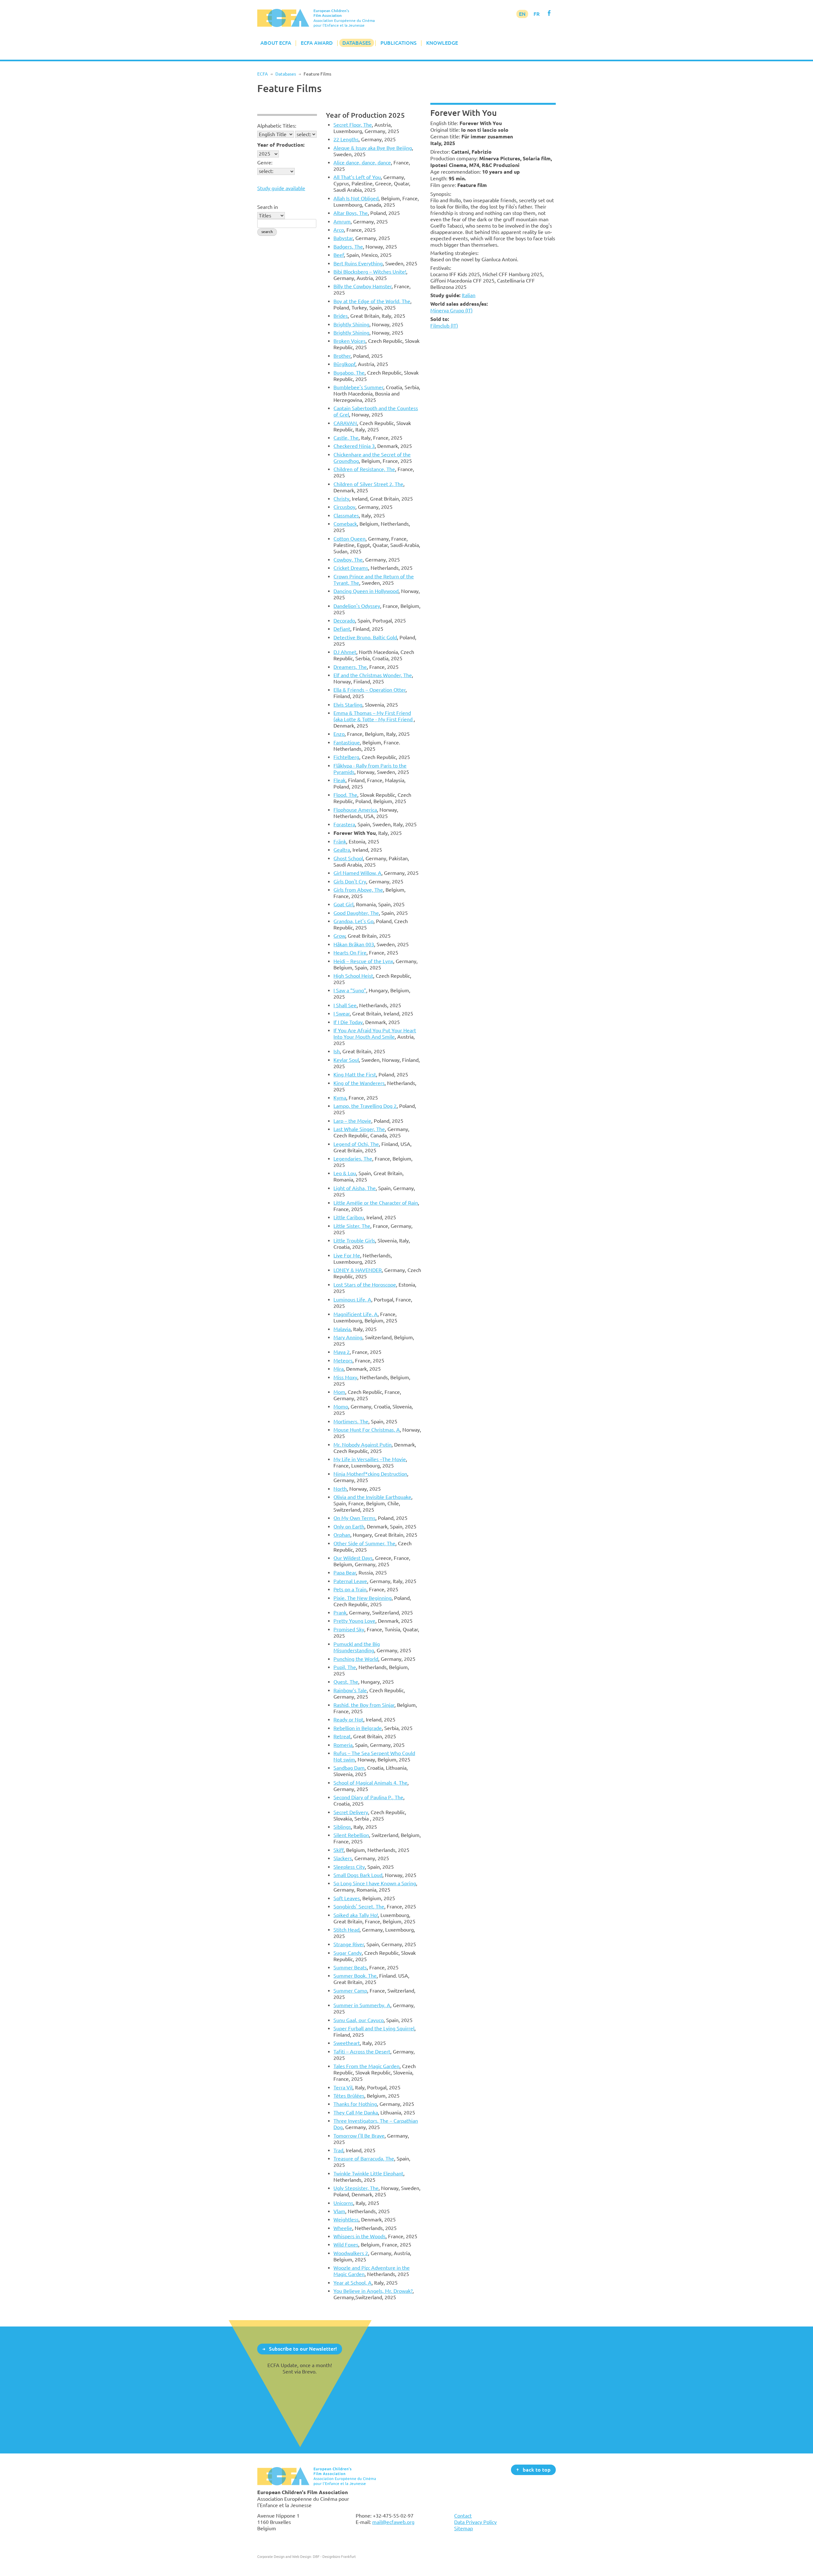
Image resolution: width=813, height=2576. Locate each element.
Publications (399, 43)
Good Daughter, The (356, 913)
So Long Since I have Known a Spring (375, 1883)
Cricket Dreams (351, 568)
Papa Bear (345, 1573)
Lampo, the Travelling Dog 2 (365, 1106)
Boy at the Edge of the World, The (372, 301)
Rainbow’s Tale (350, 1690)
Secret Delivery (351, 1812)
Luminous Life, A (352, 1300)
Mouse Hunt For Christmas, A (367, 1430)
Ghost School (348, 858)
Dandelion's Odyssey (357, 606)
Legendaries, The (353, 1159)
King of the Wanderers (359, 1083)
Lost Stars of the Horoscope (365, 1285)
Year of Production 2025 (365, 115)
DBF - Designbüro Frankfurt (334, 2556)
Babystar (343, 238)
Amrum (342, 222)
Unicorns (343, 2203)
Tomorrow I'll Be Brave (359, 2136)
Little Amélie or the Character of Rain (376, 1203)
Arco (339, 230)
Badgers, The (348, 247)
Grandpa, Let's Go (353, 921)
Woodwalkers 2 (351, 2253)
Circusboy (344, 507)
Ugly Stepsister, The (356, 2188)
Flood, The (345, 795)
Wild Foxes (346, 2245)
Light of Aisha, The (355, 1188)
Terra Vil (343, 2087)
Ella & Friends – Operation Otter (370, 690)
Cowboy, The (348, 560)
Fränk (340, 842)
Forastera (344, 824)
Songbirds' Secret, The (359, 1907)
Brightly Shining (351, 324)
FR (537, 14)
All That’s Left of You (357, 177)
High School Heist (353, 976)
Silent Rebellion (351, 1835)
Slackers (343, 1858)
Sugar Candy (348, 1953)
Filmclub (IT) (444, 326)
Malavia (342, 1329)
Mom (339, 1392)
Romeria (343, 1745)
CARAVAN (345, 423)
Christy (341, 499)
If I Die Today (348, 1022)
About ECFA (276, 43)
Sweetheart (347, 2043)
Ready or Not (348, 1720)
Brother (342, 356)
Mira (339, 1369)
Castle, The (346, 438)
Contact (463, 2516)
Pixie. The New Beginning (363, 1598)
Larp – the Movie (352, 1121)
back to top (537, 2469)
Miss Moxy (345, 1377)
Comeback (345, 524)
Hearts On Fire (350, 953)
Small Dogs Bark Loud (358, 1875)
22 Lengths (346, 139)
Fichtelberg (346, 757)
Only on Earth (349, 1527)
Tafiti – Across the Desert (362, 2052)
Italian (469, 295)
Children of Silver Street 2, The (368, 484)
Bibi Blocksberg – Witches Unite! (370, 272)
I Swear (342, 1014)
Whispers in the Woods (359, 2236)
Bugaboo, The (349, 373)
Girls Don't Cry (350, 882)
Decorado (344, 621)
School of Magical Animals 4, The (370, 1783)
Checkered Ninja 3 (354, 446)
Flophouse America (355, 810)
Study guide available (281, 188)
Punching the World (356, 1659)
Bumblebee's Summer (358, 387)
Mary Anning (348, 1337)
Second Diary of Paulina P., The (368, 1797)
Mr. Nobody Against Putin (363, 1445)
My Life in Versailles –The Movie (370, 1459)
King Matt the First (355, 1075)
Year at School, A (353, 2283)
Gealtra (342, 850)
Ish (337, 1051)
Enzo (339, 734)
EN (522, 14)
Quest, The (346, 1682)
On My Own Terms (354, 1518)
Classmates (346, 516)
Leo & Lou (345, 1173)
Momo (341, 1407)
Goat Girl (343, 904)
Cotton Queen (349, 539)
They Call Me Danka (356, 2113)
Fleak (339, 780)
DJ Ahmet (345, 652)
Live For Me (347, 1255)
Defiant (342, 629)
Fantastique (347, 742)
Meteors (343, 1361)
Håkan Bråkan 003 (354, 944)
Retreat (342, 1736)
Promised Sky (349, 1629)
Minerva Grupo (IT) (451, 310)
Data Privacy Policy (475, 2522)
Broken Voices (349, 341)
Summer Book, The (355, 1976)
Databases (357, 43)
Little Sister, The (352, 1226)
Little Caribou (349, 1217)
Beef (339, 255)
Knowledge (442, 43)
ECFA (262, 74)
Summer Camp (350, 1991)
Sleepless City (349, 1867)
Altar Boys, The (351, 213)
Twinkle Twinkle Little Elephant (368, 2173)
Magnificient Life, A (356, 1314)
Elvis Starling (348, 705)
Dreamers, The (350, 667)
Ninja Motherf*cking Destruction (370, 1474)
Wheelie (343, 2228)
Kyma (340, 1098)
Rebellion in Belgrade (358, 1728)
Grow (339, 936)
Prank (340, 1613)
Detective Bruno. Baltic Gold (365, 637)
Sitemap (464, 2528)
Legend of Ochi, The (356, 1144)
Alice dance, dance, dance (362, 163)
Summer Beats (350, 1967)
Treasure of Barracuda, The (364, 2159)
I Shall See (345, 1005)
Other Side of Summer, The (364, 1543)
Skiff (339, 1850)
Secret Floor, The (353, 125)
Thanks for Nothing (355, 2104)
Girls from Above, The (358, 890)
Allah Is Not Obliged (356, 198)
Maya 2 (342, 1352)
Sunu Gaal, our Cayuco (359, 2020)
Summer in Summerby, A (362, 2005)
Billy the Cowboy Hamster (363, 286)
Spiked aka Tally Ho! (356, 1915)
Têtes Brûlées (349, 2096)
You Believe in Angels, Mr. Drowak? (373, 2291)
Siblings (342, 1827)
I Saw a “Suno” (350, 990)
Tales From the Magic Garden (366, 2066)
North (340, 1489)
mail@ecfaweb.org (393, 2522)
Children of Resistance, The (364, 469)
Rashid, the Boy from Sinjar (364, 1705)
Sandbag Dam (349, 1768)
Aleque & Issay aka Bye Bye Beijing (373, 148)
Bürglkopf (344, 364)
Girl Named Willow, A (357, 873)
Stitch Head (346, 1930)
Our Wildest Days (353, 1558)
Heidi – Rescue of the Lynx (363, 961)
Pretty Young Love (354, 1621)
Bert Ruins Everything (358, 263)
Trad (338, 2150)
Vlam (339, 2211)
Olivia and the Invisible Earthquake (372, 1497)
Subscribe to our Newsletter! (303, 2349)
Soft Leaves (347, 1898)
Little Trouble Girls (354, 1241)
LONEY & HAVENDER (358, 1270)
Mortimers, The (351, 1421)
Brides (341, 316)
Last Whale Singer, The (359, 1129)
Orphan (342, 1535)
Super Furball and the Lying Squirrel (374, 2028)
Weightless (346, 2220)
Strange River (349, 1944)
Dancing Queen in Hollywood (366, 591)
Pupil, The (345, 1667)
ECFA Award (317, 43)
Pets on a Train (350, 1589)
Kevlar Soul (346, 1060)
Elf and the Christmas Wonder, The (373, 675)
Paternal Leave (350, 1581)
